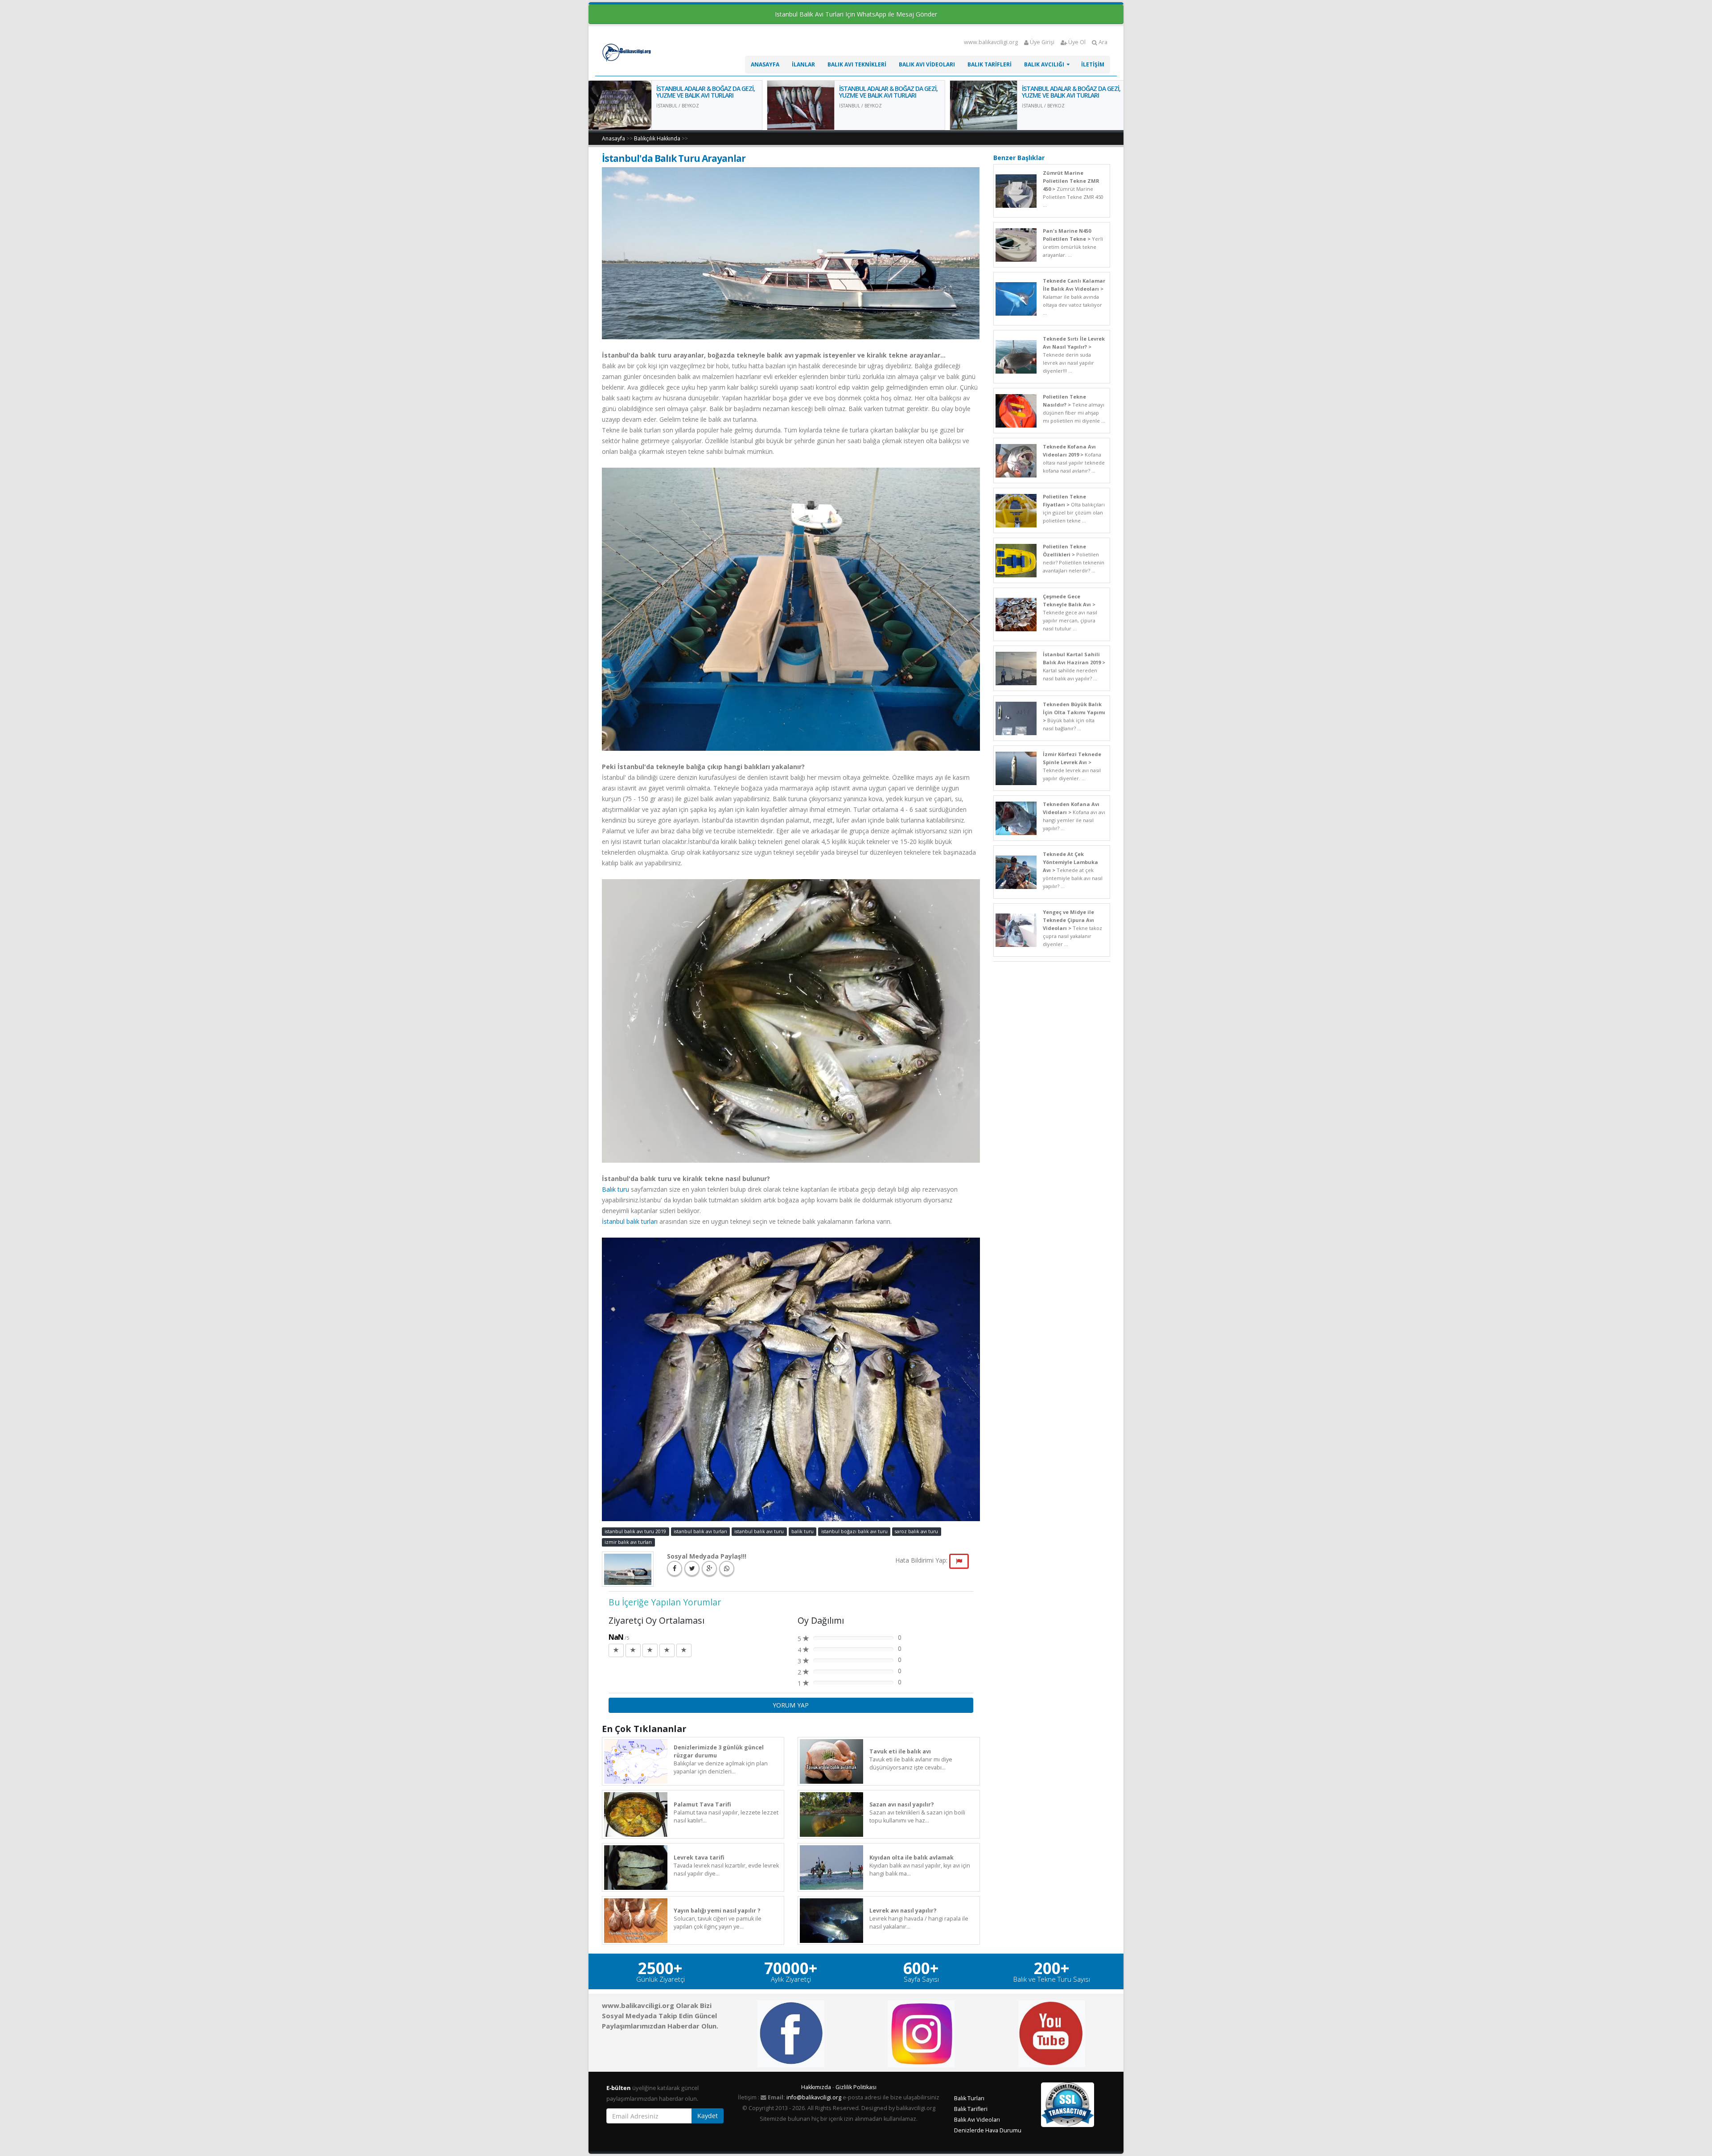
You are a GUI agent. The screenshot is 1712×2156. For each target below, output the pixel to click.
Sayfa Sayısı (921, 1979)
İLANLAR (803, 64)
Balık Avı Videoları (977, 2120)
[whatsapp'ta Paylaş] (727, 1568)
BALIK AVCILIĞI (1044, 64)
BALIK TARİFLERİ (990, 64)
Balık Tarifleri (971, 2109)
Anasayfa (613, 138)
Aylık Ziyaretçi (791, 1979)
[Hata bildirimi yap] (959, 1561)
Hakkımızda (816, 2087)
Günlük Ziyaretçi (661, 1979)
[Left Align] (616, 1650)
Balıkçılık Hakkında (657, 138)
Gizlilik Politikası (856, 2087)
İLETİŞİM (1093, 64)
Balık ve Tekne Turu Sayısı (1052, 1979)
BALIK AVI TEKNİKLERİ (857, 64)
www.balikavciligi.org (991, 42)
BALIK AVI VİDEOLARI (927, 64)
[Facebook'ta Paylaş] (675, 1568)
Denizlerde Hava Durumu (988, 2130)
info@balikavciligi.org (814, 2097)
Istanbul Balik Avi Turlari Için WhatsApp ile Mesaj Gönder (856, 14)
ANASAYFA (765, 64)
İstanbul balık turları (631, 1221)
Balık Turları (969, 2098)
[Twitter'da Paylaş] (692, 1568)
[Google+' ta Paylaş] (709, 1568)
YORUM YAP (791, 1705)
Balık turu (615, 1189)
